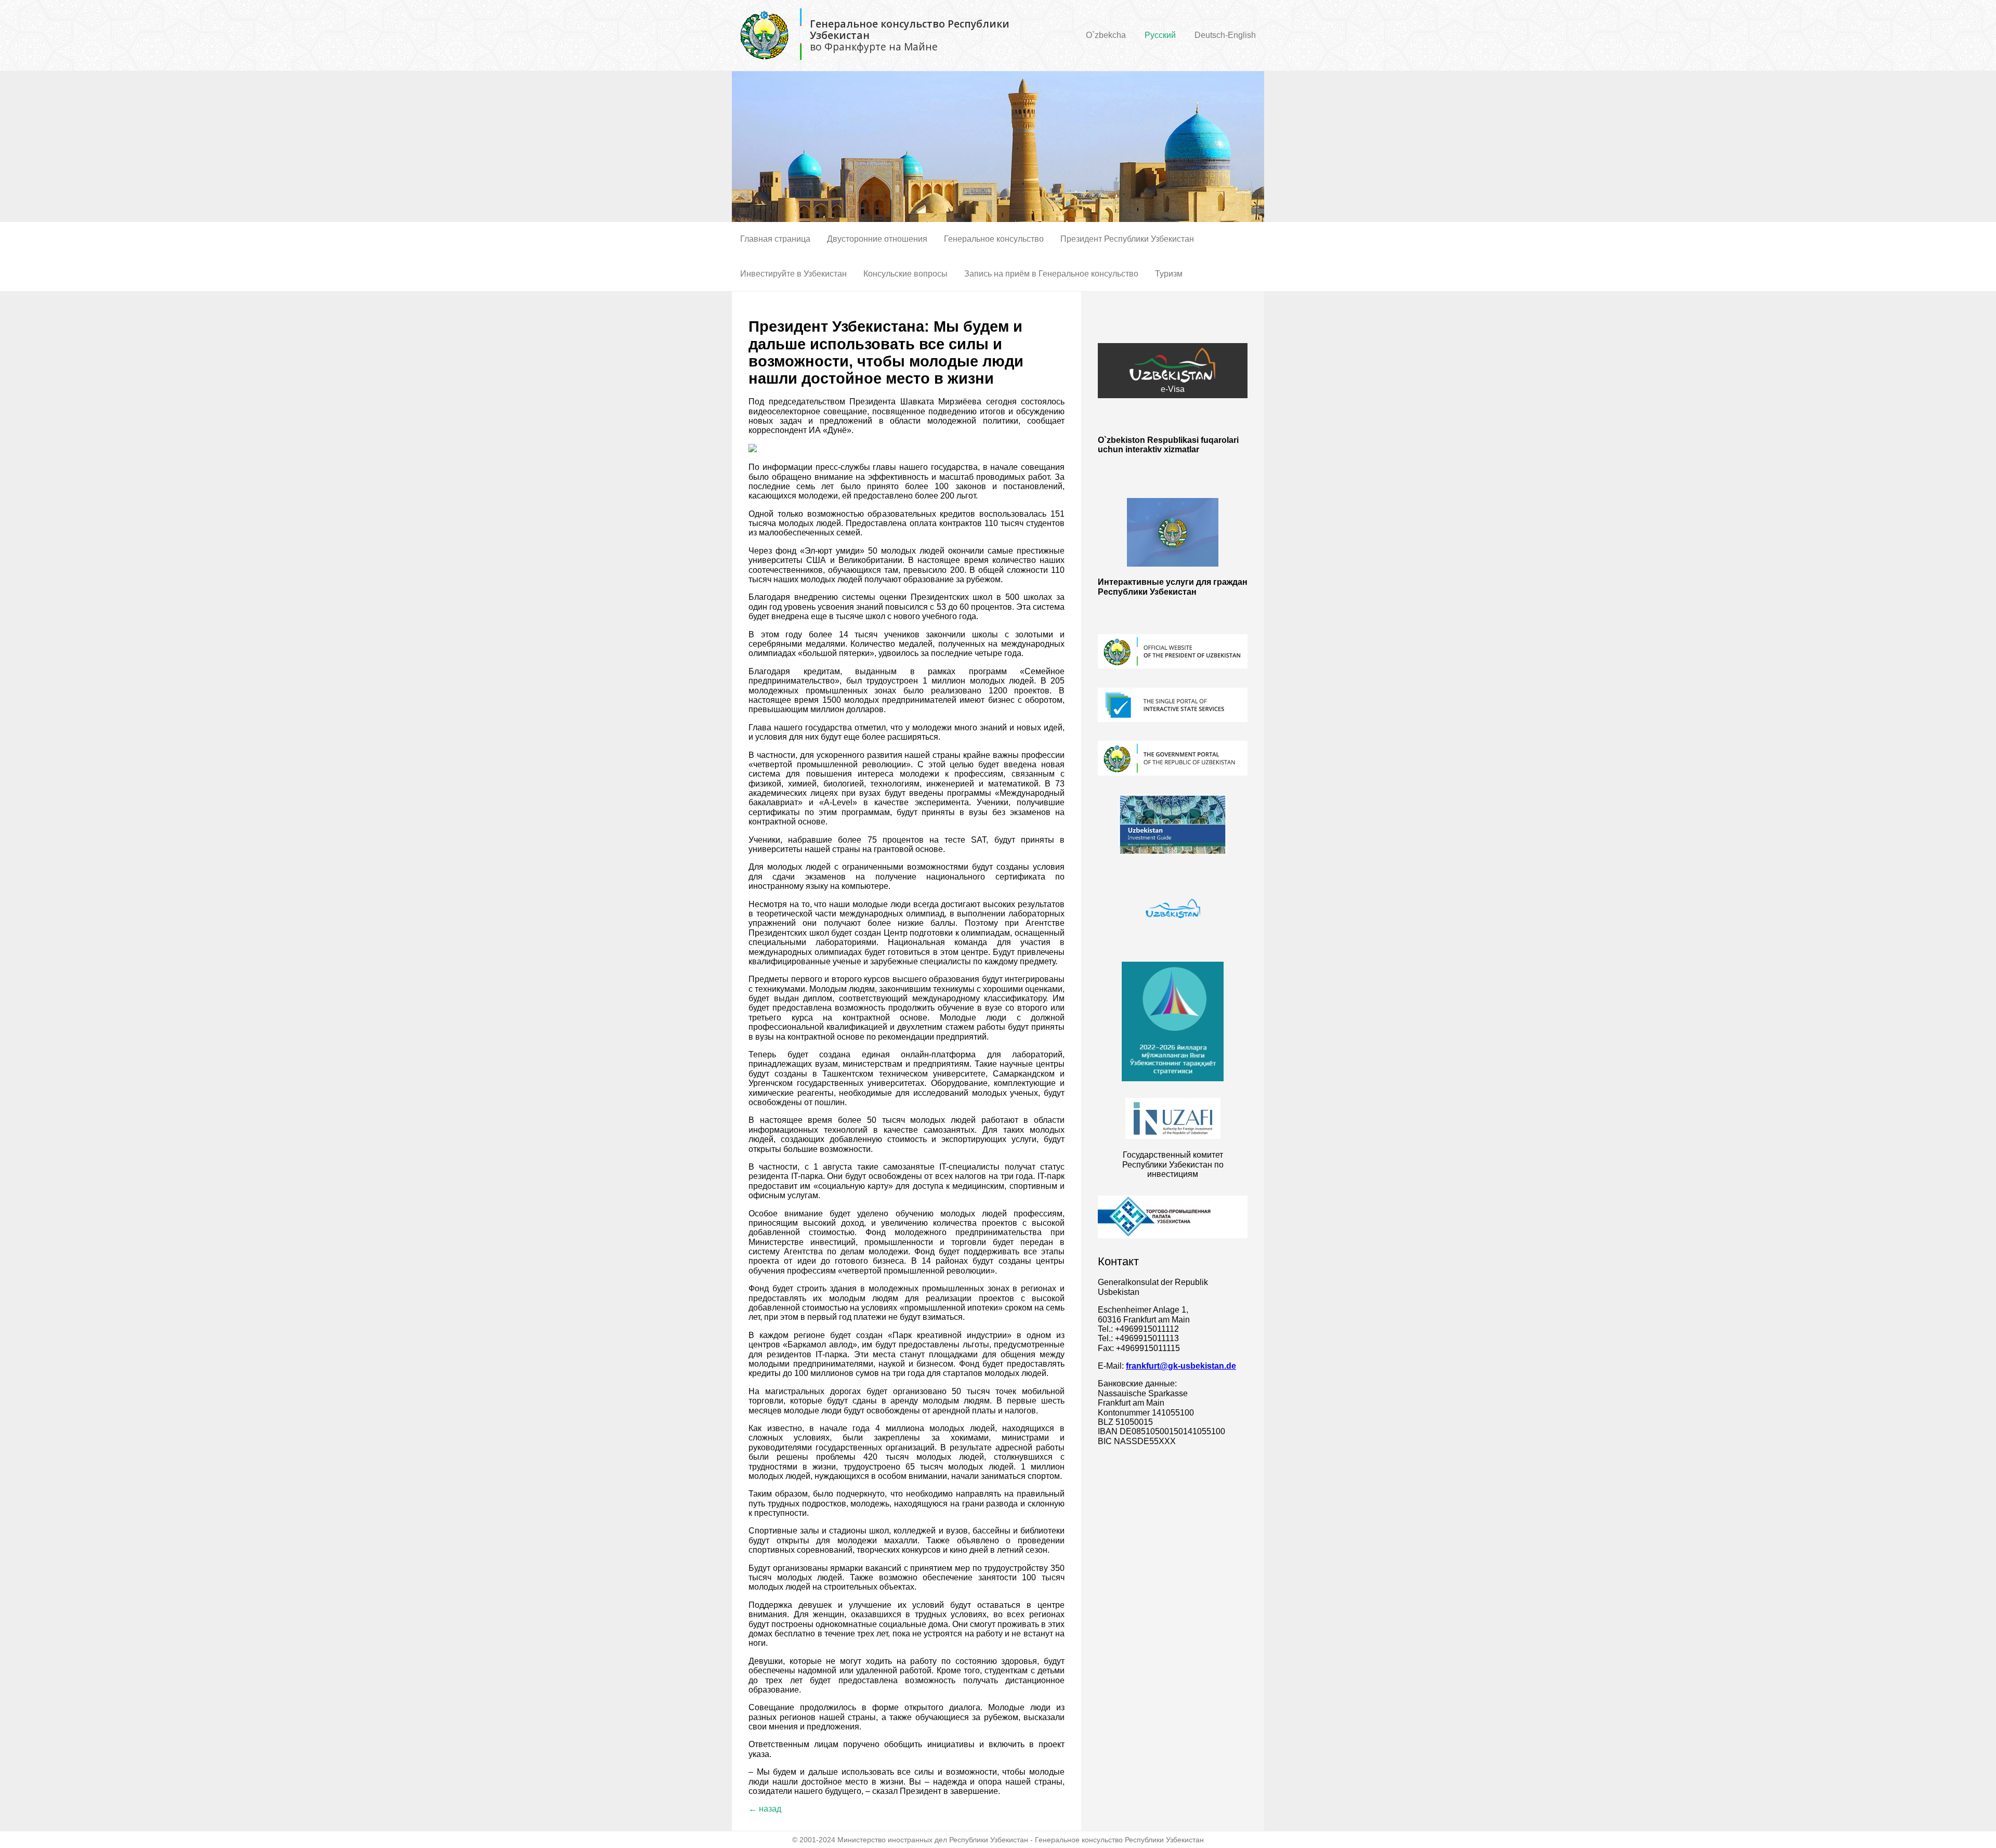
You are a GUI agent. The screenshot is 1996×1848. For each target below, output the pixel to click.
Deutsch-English (1225, 35)
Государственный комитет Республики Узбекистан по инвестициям (1173, 1164)
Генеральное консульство (994, 239)
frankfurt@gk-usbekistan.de (1181, 1366)
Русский (1160, 35)
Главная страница (775, 239)
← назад (765, 1809)
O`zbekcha (1106, 35)
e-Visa (1173, 389)
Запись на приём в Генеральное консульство (1051, 274)
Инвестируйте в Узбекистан (793, 274)
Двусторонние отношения (877, 239)
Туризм (1169, 274)
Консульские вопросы (905, 274)
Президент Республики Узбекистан (1127, 239)
